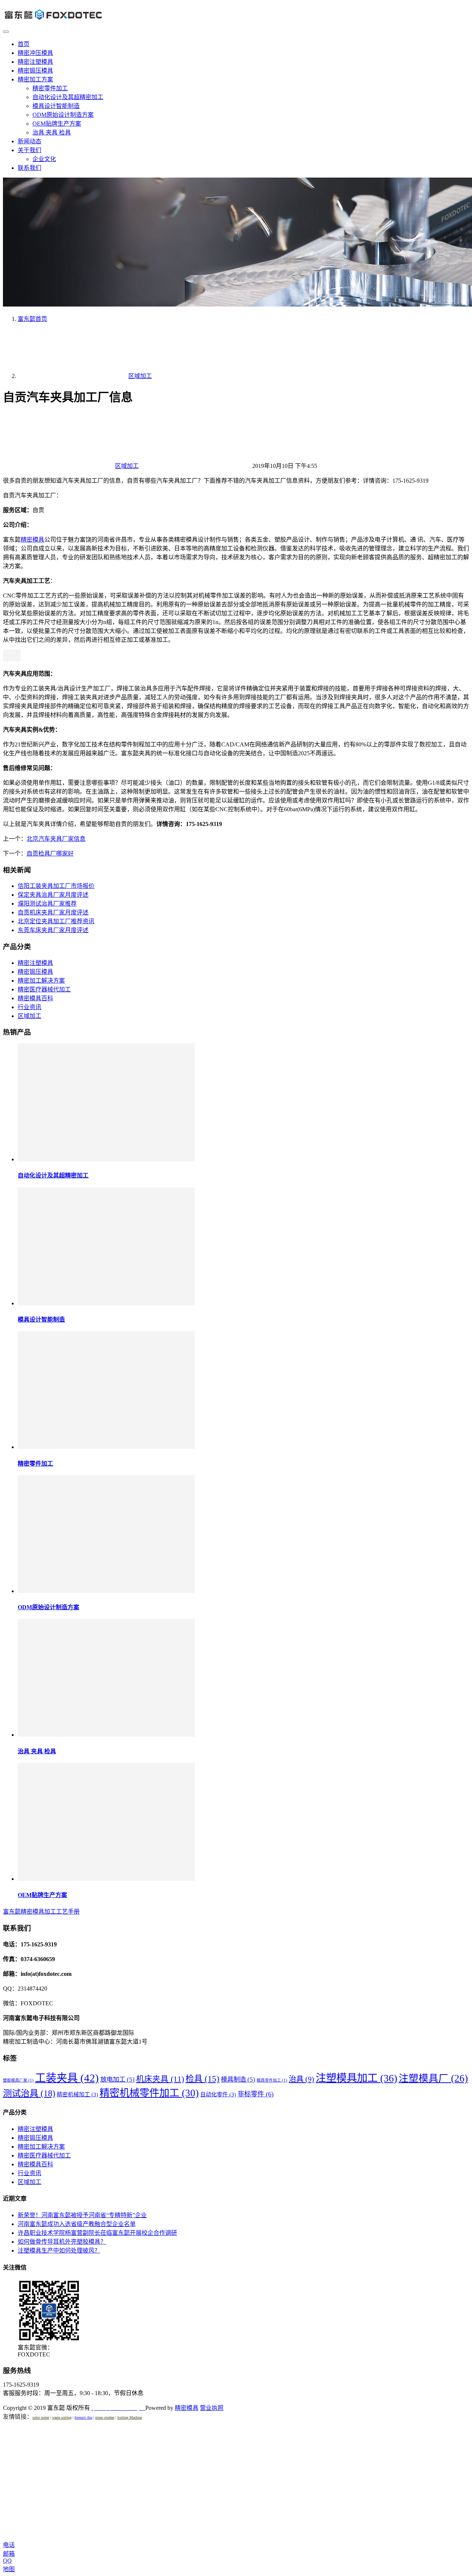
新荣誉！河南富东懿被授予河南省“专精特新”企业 (82, 2215)
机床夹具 (160, 2079)
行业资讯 (29, 1007)
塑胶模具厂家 (18, 2080)
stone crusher (105, 2417)
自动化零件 (218, 2094)
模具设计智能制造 (56, 106)
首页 (24, 44)
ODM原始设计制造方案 (63, 115)
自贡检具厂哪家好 (50, 853)
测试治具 (29, 2093)
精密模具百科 (35, 998)
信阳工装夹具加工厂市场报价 (56, 886)
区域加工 (127, 466)
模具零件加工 (272, 2080)
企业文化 (44, 159)
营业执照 (212, 2408)
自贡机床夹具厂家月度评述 (53, 912)
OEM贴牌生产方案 (57, 124)
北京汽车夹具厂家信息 (56, 839)
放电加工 (117, 2079)
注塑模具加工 (356, 2078)
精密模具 (32, 540)
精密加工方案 (35, 79)
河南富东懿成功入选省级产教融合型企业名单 (77, 2224)
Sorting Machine (130, 2417)
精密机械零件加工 (149, 2093)
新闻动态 (29, 141)
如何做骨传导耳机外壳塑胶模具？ (62, 2242)
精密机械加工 (77, 2094)
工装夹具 (67, 2078)
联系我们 (29, 168)
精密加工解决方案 (41, 981)
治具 (301, 2079)
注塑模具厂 (433, 2078)
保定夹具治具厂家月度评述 (53, 895)
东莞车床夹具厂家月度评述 (53, 930)
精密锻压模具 (35, 71)
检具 (202, 2079)
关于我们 (29, 150)
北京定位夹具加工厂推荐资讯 (56, 921)
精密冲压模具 (35, 53)
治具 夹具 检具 (52, 132)
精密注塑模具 (35, 62)
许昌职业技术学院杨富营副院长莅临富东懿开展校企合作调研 (97, 2233)
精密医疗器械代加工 (44, 989)
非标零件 (256, 2094)
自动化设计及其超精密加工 (68, 97)
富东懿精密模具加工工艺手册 (41, 1912)
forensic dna (83, 2417)
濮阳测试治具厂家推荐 (47, 904)
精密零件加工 (50, 88)
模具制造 (238, 2079)
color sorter (41, 2417)
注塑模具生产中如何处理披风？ (59, 2250)
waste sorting (62, 2417)
